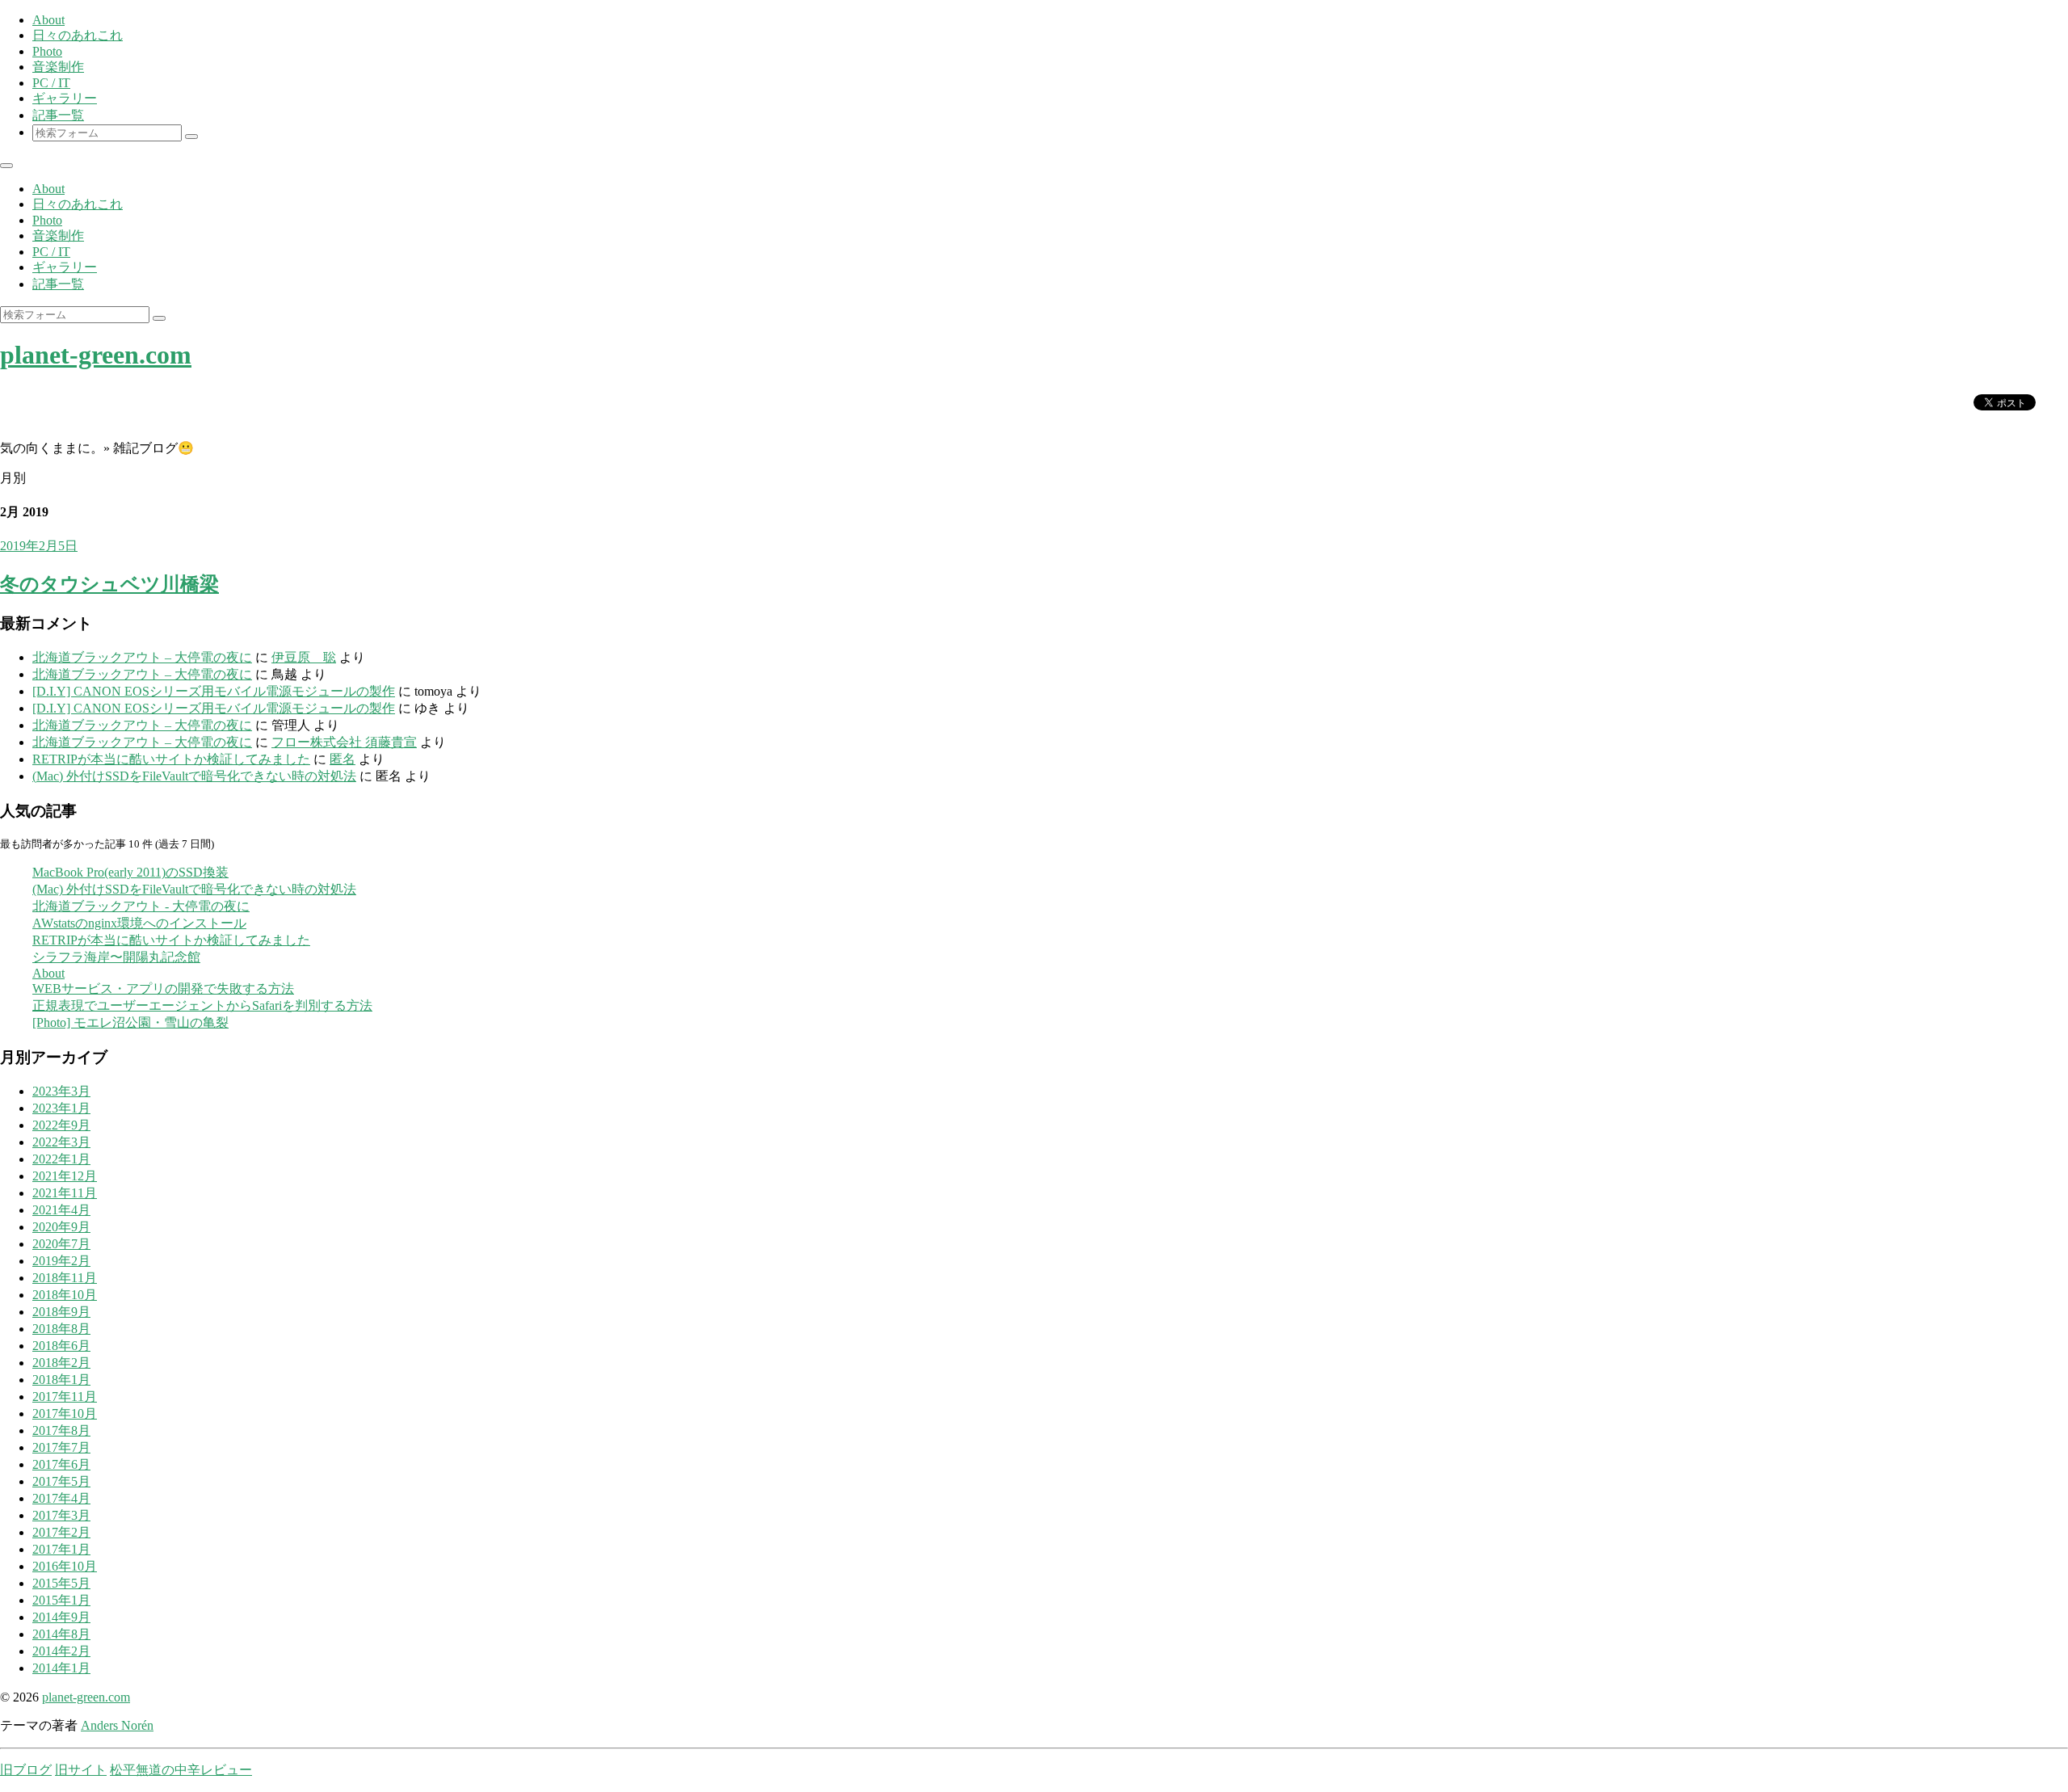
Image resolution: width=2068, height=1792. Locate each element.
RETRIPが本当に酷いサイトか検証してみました (171, 759)
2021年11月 (65, 1193)
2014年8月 (61, 1634)
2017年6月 (61, 1464)
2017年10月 (65, 1413)
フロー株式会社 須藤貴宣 (344, 742)
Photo (47, 51)
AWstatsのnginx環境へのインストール (139, 923)
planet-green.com (96, 355)
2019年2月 (61, 1261)
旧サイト (81, 1770)
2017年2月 (61, 1532)
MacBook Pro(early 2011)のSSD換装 (130, 872)
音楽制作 (58, 67)
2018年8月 (61, 1329)
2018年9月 (61, 1312)
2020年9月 (61, 1227)
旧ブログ (26, 1770)
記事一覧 (58, 115)
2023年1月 (61, 1108)
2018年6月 (61, 1346)
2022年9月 (61, 1125)
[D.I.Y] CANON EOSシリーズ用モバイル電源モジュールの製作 (214, 691)
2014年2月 (61, 1651)
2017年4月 (61, 1498)
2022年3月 (61, 1142)
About (48, 20)
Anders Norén (117, 1725)
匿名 (343, 759)
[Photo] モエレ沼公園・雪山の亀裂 (130, 1022)
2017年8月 (61, 1430)
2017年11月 (65, 1397)
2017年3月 (61, 1515)
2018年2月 (61, 1363)
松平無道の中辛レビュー (181, 1770)
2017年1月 (61, 1549)
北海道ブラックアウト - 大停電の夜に (141, 906)
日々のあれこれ (78, 35)
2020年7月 (61, 1244)
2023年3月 (61, 1091)
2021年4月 (61, 1210)
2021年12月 (65, 1176)
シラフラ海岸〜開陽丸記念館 (116, 957)
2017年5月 (61, 1481)
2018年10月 (65, 1295)
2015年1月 (61, 1600)
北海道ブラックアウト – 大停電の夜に (142, 657)
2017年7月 (61, 1447)
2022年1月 (61, 1159)
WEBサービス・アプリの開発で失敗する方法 (163, 989)
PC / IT (51, 83)
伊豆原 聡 (304, 657)
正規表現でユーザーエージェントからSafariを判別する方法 (202, 1005)
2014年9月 (61, 1617)
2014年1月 (61, 1668)
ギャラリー (65, 98)
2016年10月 (65, 1566)
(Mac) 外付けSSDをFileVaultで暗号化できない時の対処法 (194, 776)
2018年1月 (61, 1380)
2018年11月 (65, 1278)
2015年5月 (61, 1583)
